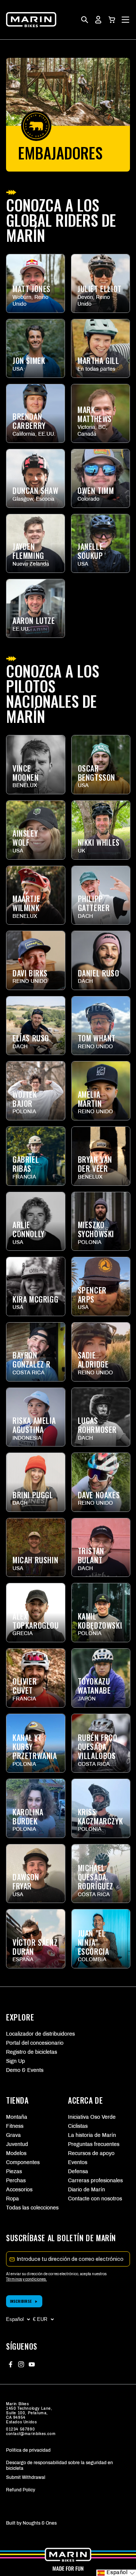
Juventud (17, 2144)
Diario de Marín (87, 2190)
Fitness (15, 2126)
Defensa (78, 2171)
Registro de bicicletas (32, 2052)
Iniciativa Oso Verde (92, 2117)
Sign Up (15, 2061)
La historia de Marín (92, 2135)
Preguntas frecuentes (93, 2144)
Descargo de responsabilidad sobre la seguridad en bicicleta (59, 2465)
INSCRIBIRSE (21, 2301)
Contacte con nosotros (93, 2199)
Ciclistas (78, 2126)
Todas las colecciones (31, 2208)
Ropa (12, 2199)
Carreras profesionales (93, 2181)
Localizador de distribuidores (40, 2034)
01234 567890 (20, 2429)
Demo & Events (25, 2070)
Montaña (17, 2117)
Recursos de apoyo (91, 2153)
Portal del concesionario (35, 2043)
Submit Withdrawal (26, 2477)
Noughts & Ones (40, 2523)
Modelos (16, 2153)
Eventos (78, 2162)
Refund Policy (21, 2490)
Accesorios (19, 2190)
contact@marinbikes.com (31, 2434)
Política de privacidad (28, 2450)
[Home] (31, 20)
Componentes (23, 2162)
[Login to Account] (98, 20)
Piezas (14, 2171)
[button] (112, 20)
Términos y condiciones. (26, 2279)
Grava (13, 2135)
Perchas (16, 2181)
